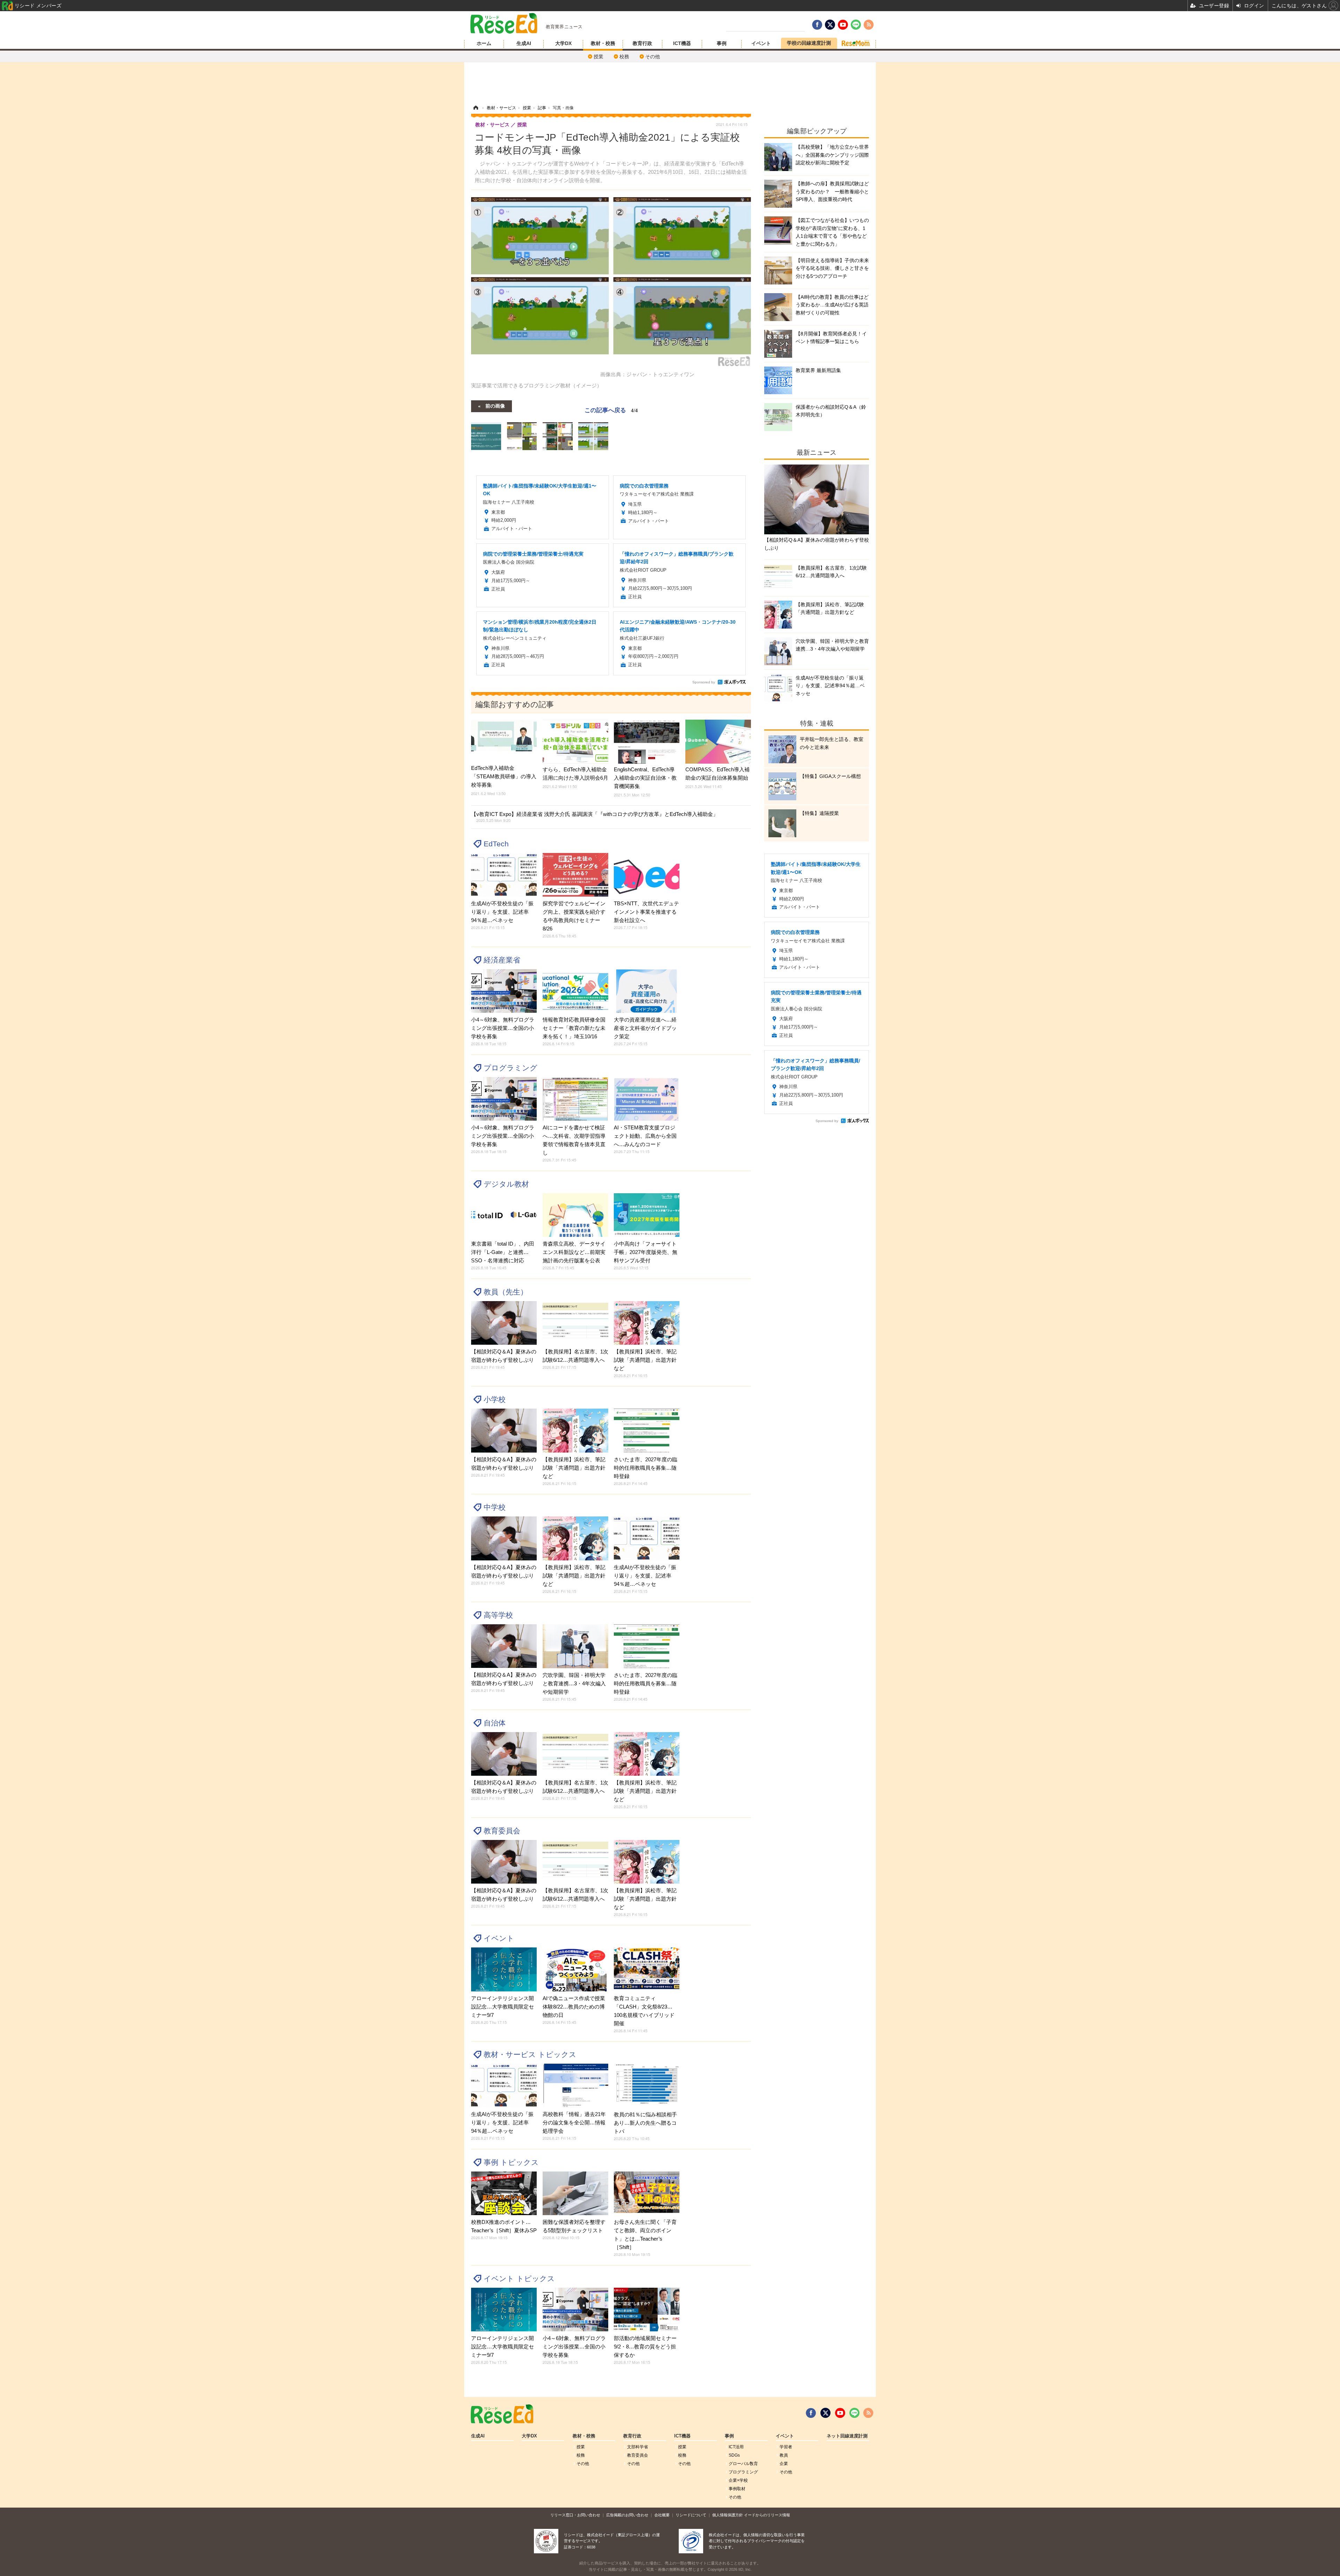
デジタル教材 (506, 1184)
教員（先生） (506, 1292)
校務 (624, 57)
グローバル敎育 (743, 2464)
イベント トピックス (519, 2278)
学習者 (786, 2447)
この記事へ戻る (611, 410)
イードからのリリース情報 (767, 2515)
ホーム (484, 43)
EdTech (496, 844)
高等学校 (498, 1615)
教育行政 (642, 43)
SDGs (734, 2455)
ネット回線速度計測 (847, 2436)
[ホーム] (476, 108)
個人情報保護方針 (728, 2515)
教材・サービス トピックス (530, 2054)
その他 (653, 57)
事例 (722, 43)
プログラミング (511, 1068)
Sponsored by (704, 682)
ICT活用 (736, 2447)
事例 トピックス (511, 2162)
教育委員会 (502, 1831)
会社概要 (662, 2515)
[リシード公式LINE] (854, 2413)
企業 (784, 2464)
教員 (784, 2455)
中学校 (495, 1507)
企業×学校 (738, 2480)
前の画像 (495, 406)
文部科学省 (638, 2447)
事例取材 (737, 2489)
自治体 (495, 1723)
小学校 (495, 1399)
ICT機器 (682, 43)
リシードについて (691, 2515)
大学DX (563, 43)
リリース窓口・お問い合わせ (575, 2515)
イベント (761, 43)
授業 (598, 57)
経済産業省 (502, 960)
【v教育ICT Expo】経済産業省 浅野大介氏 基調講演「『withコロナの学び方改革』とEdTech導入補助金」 (595, 817)
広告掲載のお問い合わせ (627, 2515)
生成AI (524, 43)
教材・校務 (603, 43)
